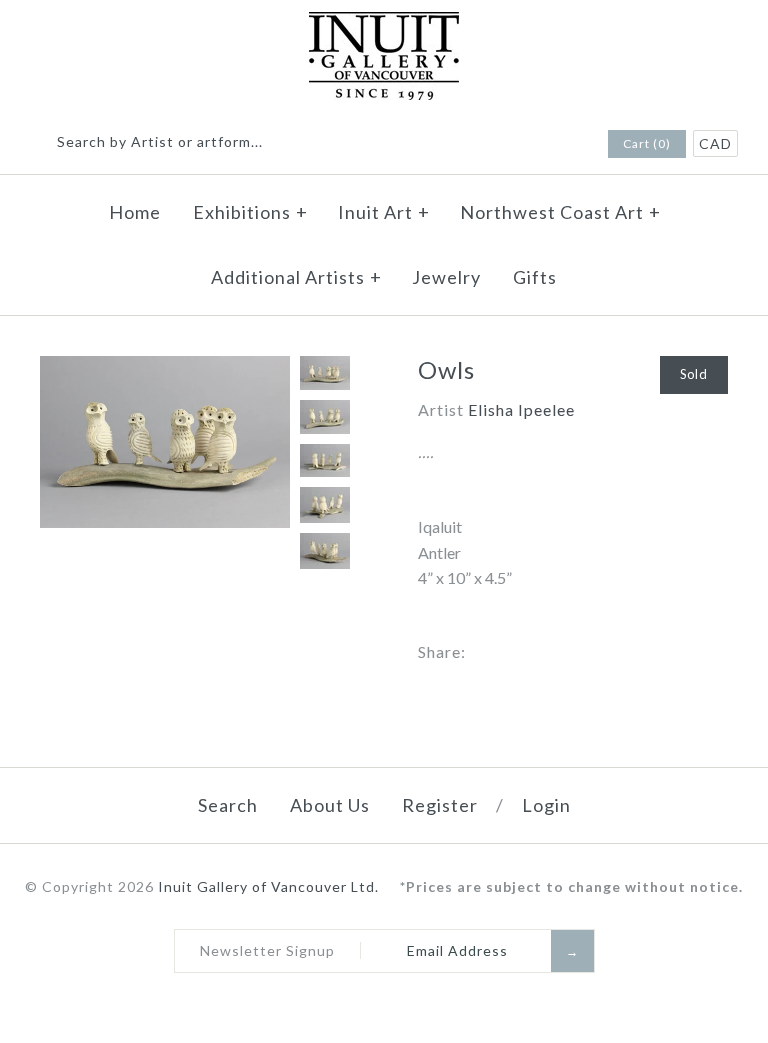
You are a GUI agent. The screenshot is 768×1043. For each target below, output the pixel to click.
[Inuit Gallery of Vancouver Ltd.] (384, 24)
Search (228, 805)
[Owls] (165, 368)
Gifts (535, 277)
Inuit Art (384, 212)
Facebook (537, 145)
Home (135, 212)
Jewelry (446, 277)
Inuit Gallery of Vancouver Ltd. (270, 886)
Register (440, 805)
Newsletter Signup (267, 950)
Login (546, 805)
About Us (330, 805)
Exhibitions (250, 212)
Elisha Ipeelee (521, 409)
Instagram (563, 145)
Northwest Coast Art (560, 212)
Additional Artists (296, 277)
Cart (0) (647, 143)
